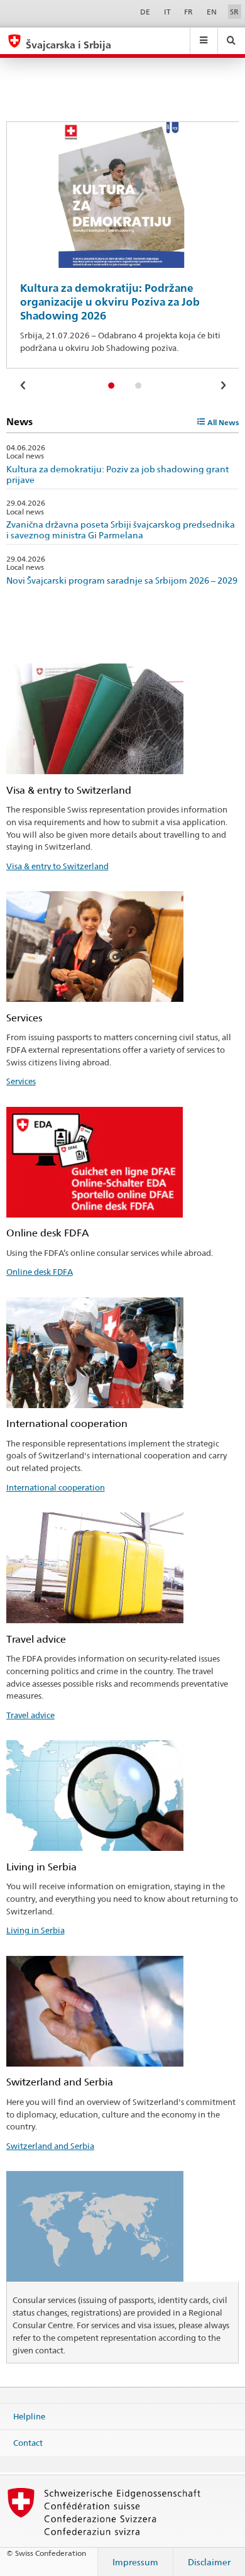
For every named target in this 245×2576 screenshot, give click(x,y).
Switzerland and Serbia (50, 2146)
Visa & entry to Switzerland (57, 866)
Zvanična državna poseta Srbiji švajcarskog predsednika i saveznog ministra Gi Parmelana (121, 530)
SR (234, 12)
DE (145, 12)
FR (188, 12)
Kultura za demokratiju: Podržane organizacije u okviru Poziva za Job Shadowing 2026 (110, 302)
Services (21, 1081)
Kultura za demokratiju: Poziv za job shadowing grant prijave (117, 474)
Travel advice (30, 1715)
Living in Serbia (35, 1930)
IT (167, 12)
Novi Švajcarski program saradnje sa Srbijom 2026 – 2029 (122, 580)
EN (212, 12)
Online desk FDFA (40, 1272)
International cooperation (56, 1487)
